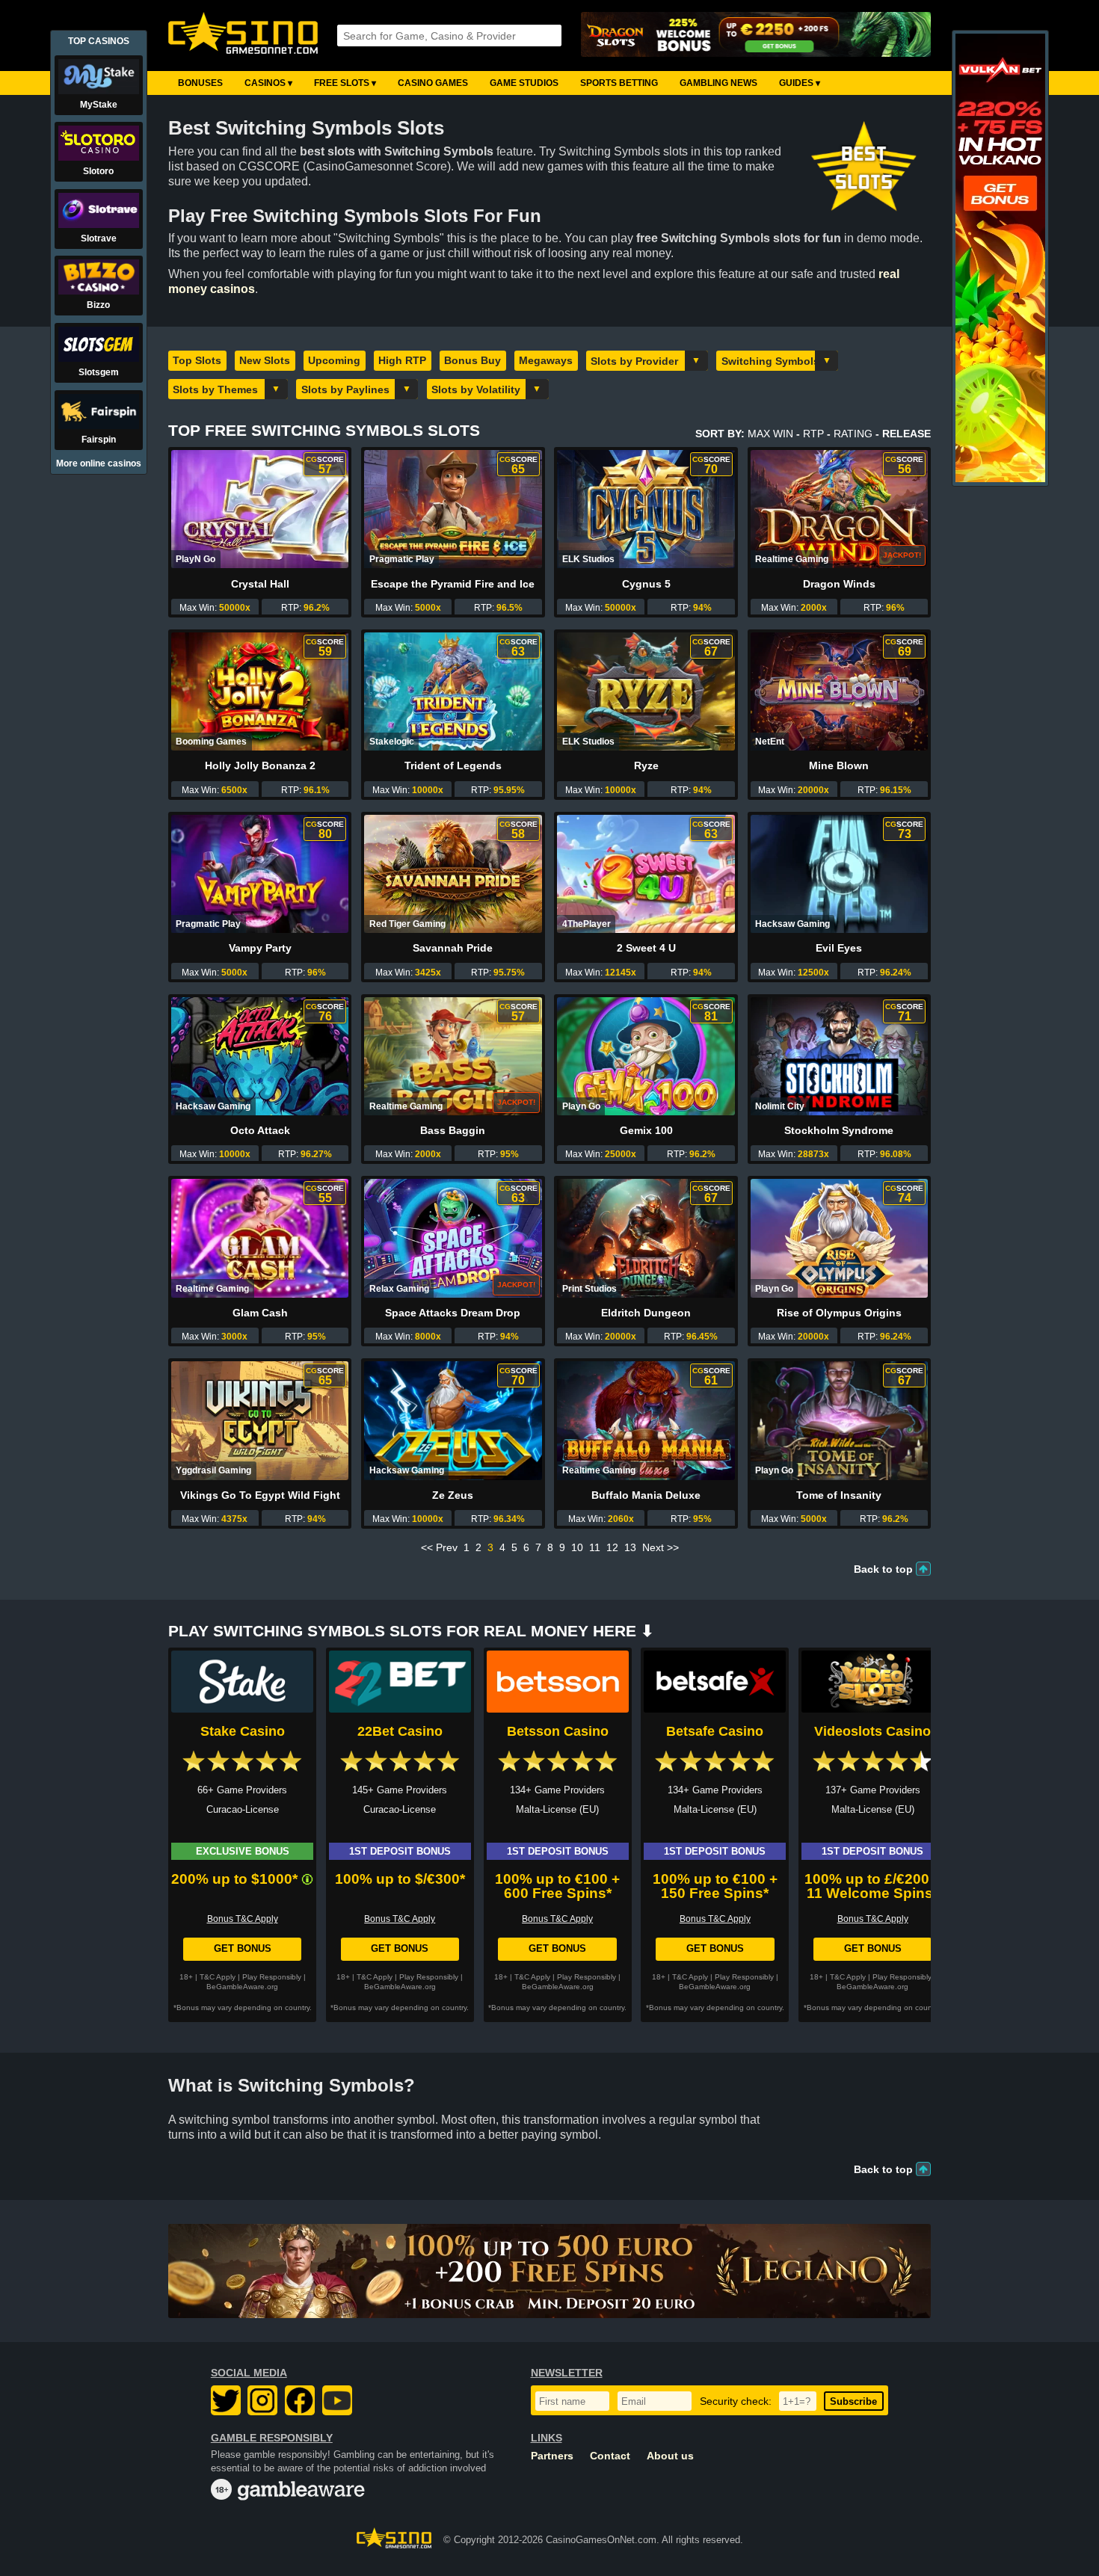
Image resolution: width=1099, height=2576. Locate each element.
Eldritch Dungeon (646, 1313)
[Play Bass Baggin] (453, 1056)
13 (630, 1547)
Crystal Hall (260, 584)
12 (612, 1547)
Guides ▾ (800, 83)
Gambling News (718, 83)
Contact (610, 2456)
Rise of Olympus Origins (839, 1313)
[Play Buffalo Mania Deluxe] (646, 1420)
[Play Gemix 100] (646, 1056)
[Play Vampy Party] (260, 874)
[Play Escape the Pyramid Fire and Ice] (453, 509)
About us (670, 2456)
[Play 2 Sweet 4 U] (646, 874)
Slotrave (99, 238)
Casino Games (433, 83)
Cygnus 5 (646, 584)
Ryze (646, 765)
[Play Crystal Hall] (260, 509)
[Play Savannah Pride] (453, 874)
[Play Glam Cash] (260, 1238)
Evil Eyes (839, 948)
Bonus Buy (472, 360)
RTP (813, 434)
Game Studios (524, 83)
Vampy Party (260, 948)
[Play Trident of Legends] (453, 691)
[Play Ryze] (646, 691)
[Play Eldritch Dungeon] (646, 1238)
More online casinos (99, 463)
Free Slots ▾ (345, 83)
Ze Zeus (453, 1495)
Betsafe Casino (715, 1731)
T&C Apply (218, 1977)
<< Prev (439, 1547)
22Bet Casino (400, 1731)
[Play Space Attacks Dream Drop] (453, 1238)
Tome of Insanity (839, 1495)
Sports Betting (619, 83)
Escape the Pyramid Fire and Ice (453, 584)
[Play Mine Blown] (839, 691)
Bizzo (98, 305)
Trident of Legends (453, 765)
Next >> (661, 1547)
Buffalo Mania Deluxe (646, 1495)
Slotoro (98, 171)
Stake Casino (243, 1731)
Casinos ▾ (268, 83)
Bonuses (200, 83)
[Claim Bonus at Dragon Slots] (756, 36)
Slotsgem (99, 372)
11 (595, 1547)
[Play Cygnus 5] (646, 509)
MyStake (99, 105)
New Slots (265, 360)
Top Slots (197, 360)
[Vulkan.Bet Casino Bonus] (1000, 479)
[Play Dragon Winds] (839, 509)
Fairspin (99, 440)
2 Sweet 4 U (646, 948)
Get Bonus (243, 1948)
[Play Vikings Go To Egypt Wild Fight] (260, 1420)
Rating (853, 434)
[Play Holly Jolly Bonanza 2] (260, 691)
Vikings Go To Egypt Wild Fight (260, 1495)
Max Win (770, 434)
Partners (552, 2456)
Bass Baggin (453, 1130)
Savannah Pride (453, 948)
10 (577, 1547)
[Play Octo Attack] (260, 1056)
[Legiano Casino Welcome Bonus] (549, 2271)
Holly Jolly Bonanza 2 (260, 765)
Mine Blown (839, 765)
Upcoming (334, 360)
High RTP (402, 360)
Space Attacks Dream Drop (453, 1313)
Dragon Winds (839, 584)
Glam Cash (260, 1313)
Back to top (883, 1569)
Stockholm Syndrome (839, 1130)
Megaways (546, 360)
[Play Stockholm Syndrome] (839, 1056)
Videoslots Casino (872, 1731)
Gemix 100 (646, 1130)
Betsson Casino (558, 1731)
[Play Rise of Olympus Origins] (839, 1238)
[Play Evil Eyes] (839, 874)
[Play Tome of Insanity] (839, 1420)
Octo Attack (260, 1130)
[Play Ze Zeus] (453, 1420)
